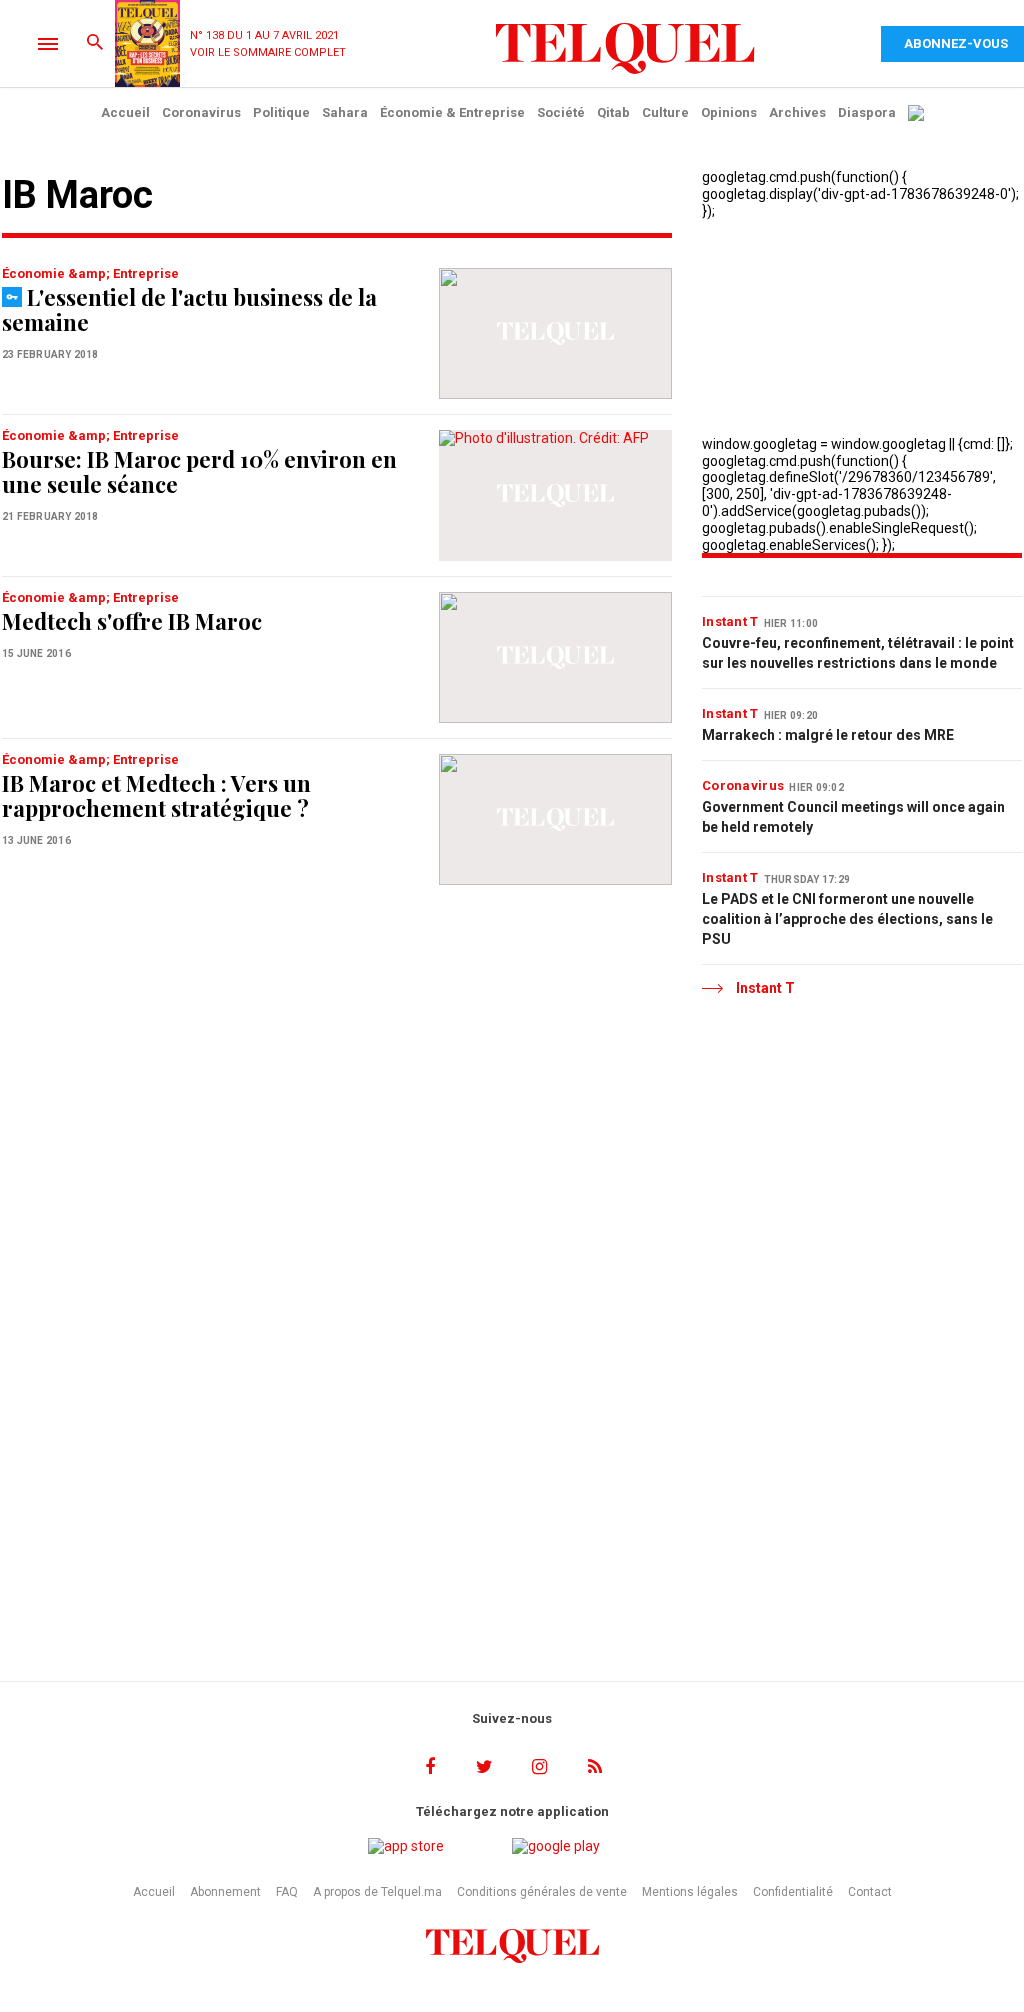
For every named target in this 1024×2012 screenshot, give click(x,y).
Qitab (613, 112)
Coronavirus (201, 112)
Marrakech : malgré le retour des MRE (828, 735)
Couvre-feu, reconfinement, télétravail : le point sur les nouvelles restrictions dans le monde (858, 653)
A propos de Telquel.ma (377, 1892)
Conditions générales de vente (542, 1892)
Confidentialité (793, 1892)
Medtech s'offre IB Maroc (132, 621)
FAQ (287, 1892)
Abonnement (225, 1892)
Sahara (345, 112)
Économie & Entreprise (452, 112)
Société (561, 112)
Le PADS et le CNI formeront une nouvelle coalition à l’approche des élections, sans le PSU (847, 919)
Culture (665, 112)
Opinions (729, 112)
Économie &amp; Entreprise (90, 273)
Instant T (730, 621)
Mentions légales (690, 1892)
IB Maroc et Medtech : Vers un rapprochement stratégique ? (156, 795)
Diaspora (867, 112)
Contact (870, 1892)
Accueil (125, 112)
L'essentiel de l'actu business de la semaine (189, 309)
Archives (797, 112)
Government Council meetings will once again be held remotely (853, 817)
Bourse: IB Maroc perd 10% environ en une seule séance (199, 471)
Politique (281, 112)
